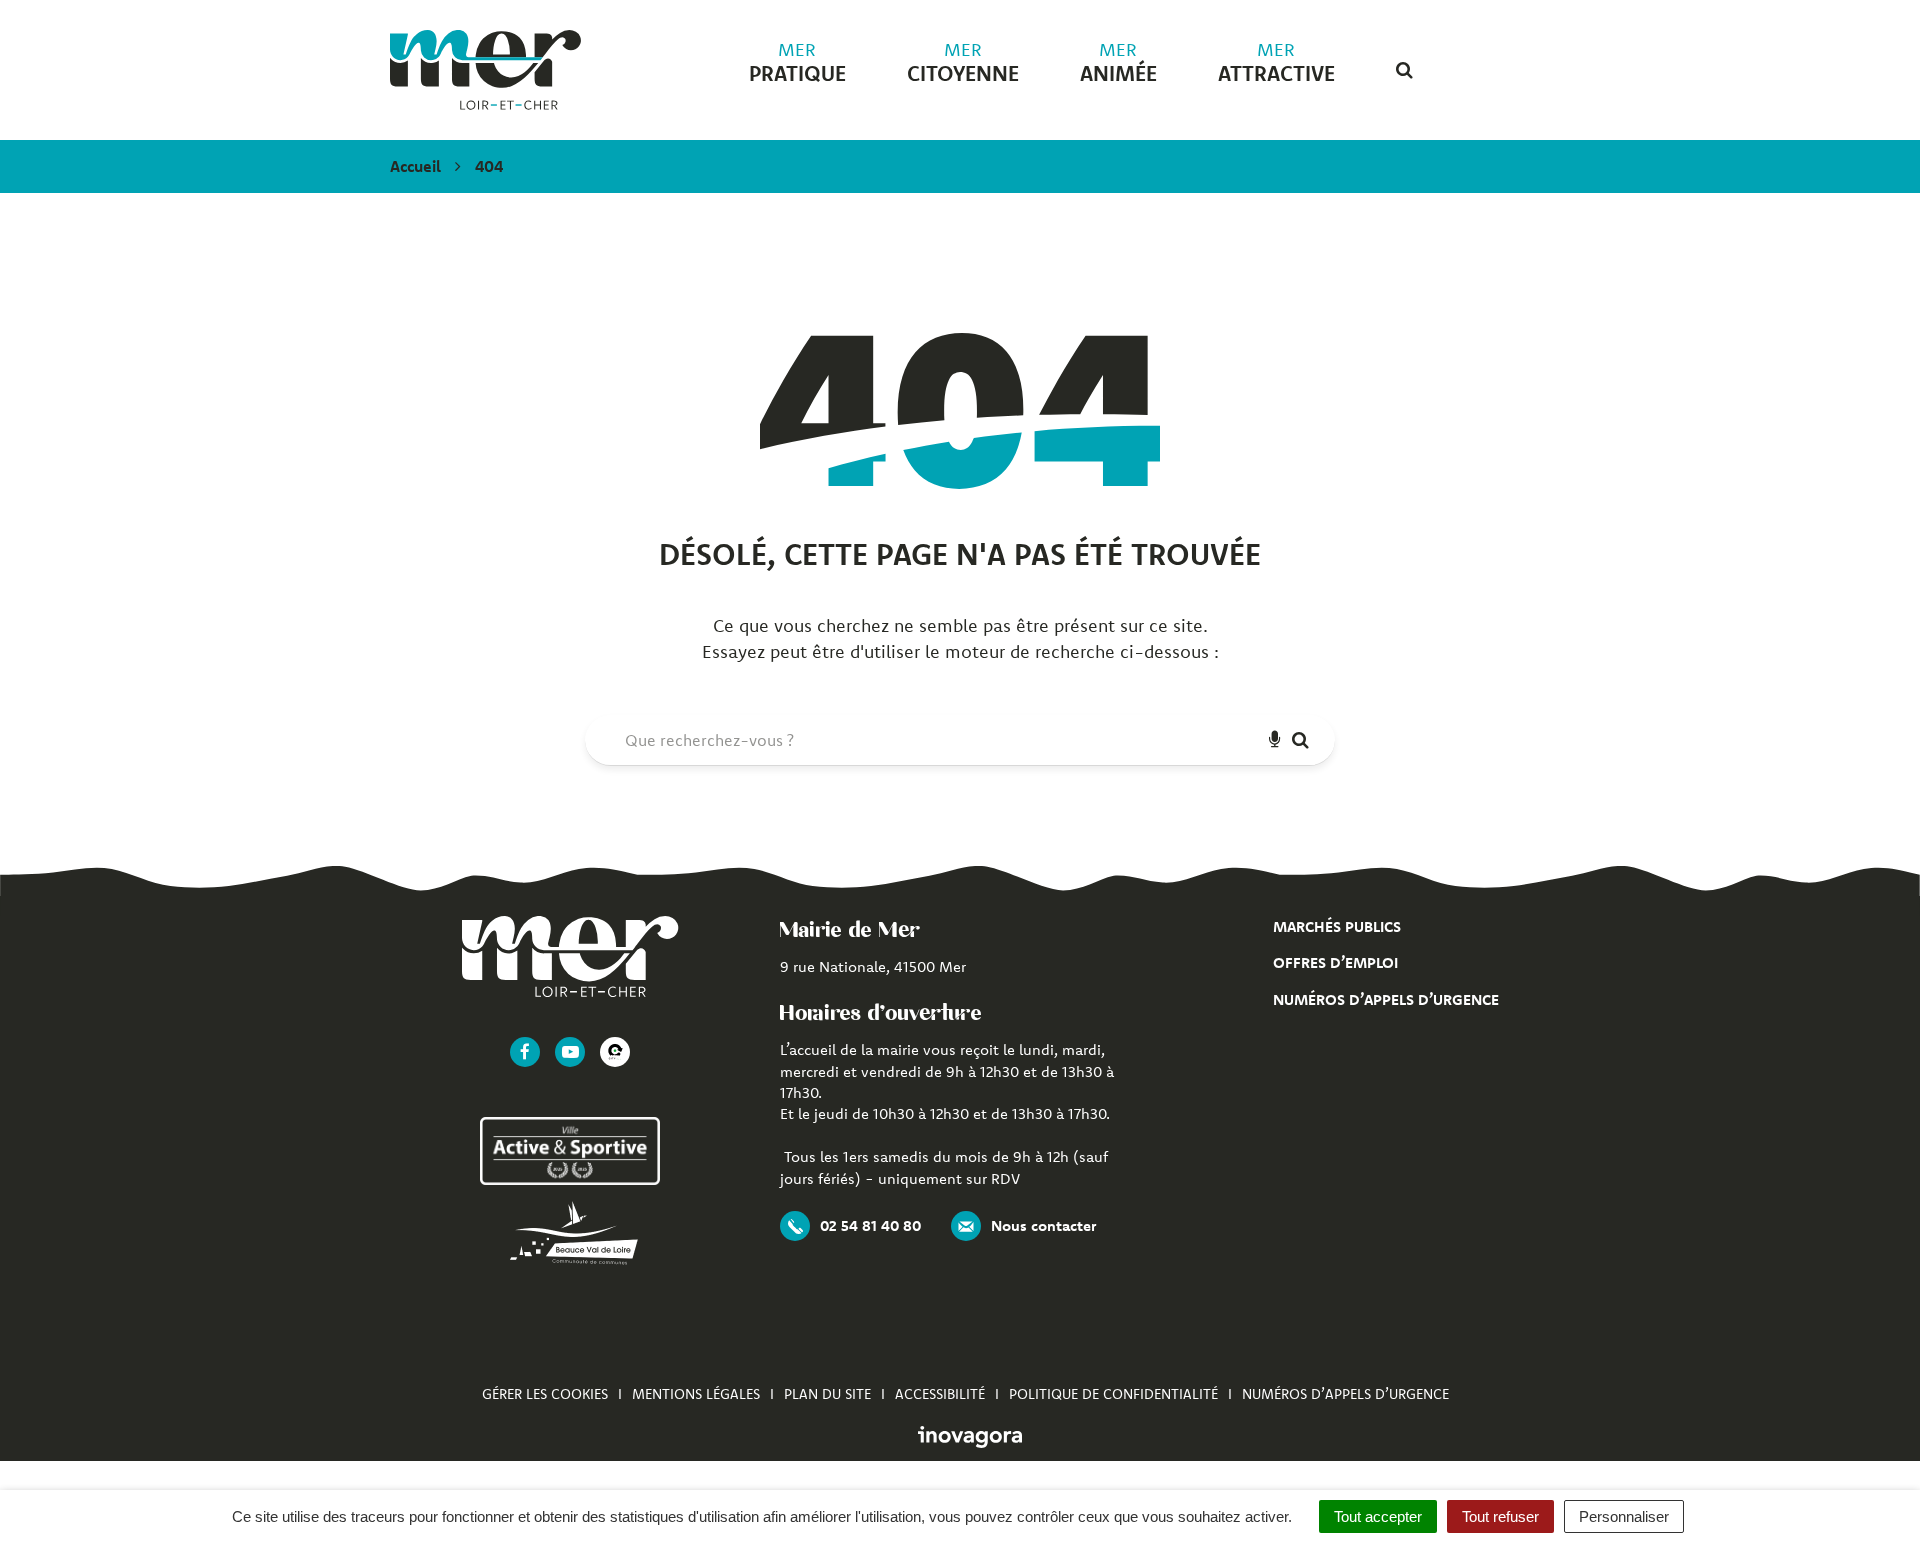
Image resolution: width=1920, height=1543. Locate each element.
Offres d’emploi (1335, 962)
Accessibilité (940, 1394)
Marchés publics (1337, 926)
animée (1118, 63)
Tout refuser (1500, 1516)
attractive (1276, 63)
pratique (797, 63)
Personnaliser (1624, 1516)
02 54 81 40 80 (870, 1225)
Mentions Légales (696, 1394)
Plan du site (827, 1394)
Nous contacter (1043, 1225)
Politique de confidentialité (1113, 1394)
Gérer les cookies (545, 1394)
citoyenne (963, 63)
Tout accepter (1378, 1516)
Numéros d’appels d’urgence (1386, 999)
